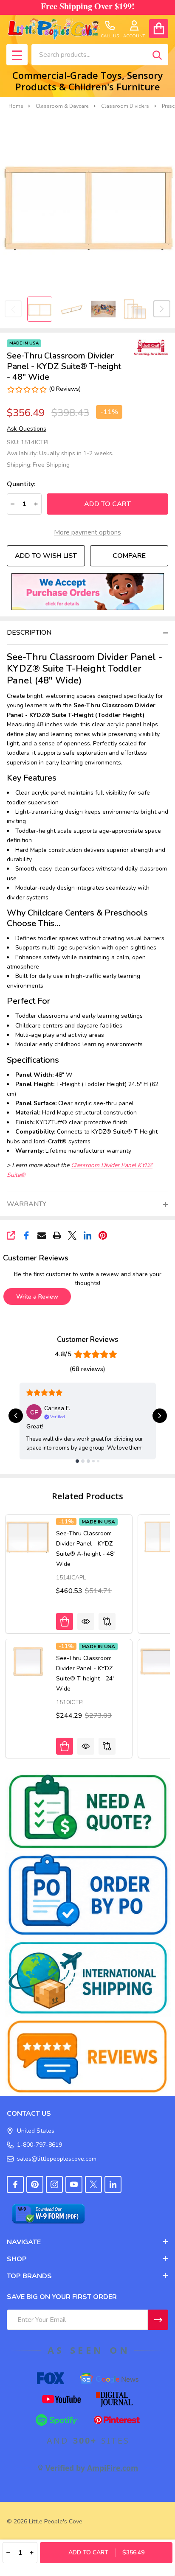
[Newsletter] (158, 2320)
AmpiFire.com (113, 2468)
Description (29, 633)
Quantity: (21, 484)
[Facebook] (26, 1235)
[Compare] (107, 1621)
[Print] (57, 1235)
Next (162, 309)
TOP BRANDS (29, 2276)
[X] (72, 1235)
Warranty (27, 1204)
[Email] (42, 1235)
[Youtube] (74, 2184)
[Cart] (159, 29)
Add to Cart (107, 504)
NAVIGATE (24, 2242)
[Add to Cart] (65, 1621)
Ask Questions (27, 429)
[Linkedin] (87, 1235)
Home (16, 106)
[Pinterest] (103, 1235)
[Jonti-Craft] (149, 347)
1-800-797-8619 (40, 2145)
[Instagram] (54, 2184)
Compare (129, 556)
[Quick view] (86, 1621)
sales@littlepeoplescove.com (57, 2159)
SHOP (17, 2259)
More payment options (87, 532)
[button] (88, 592)
